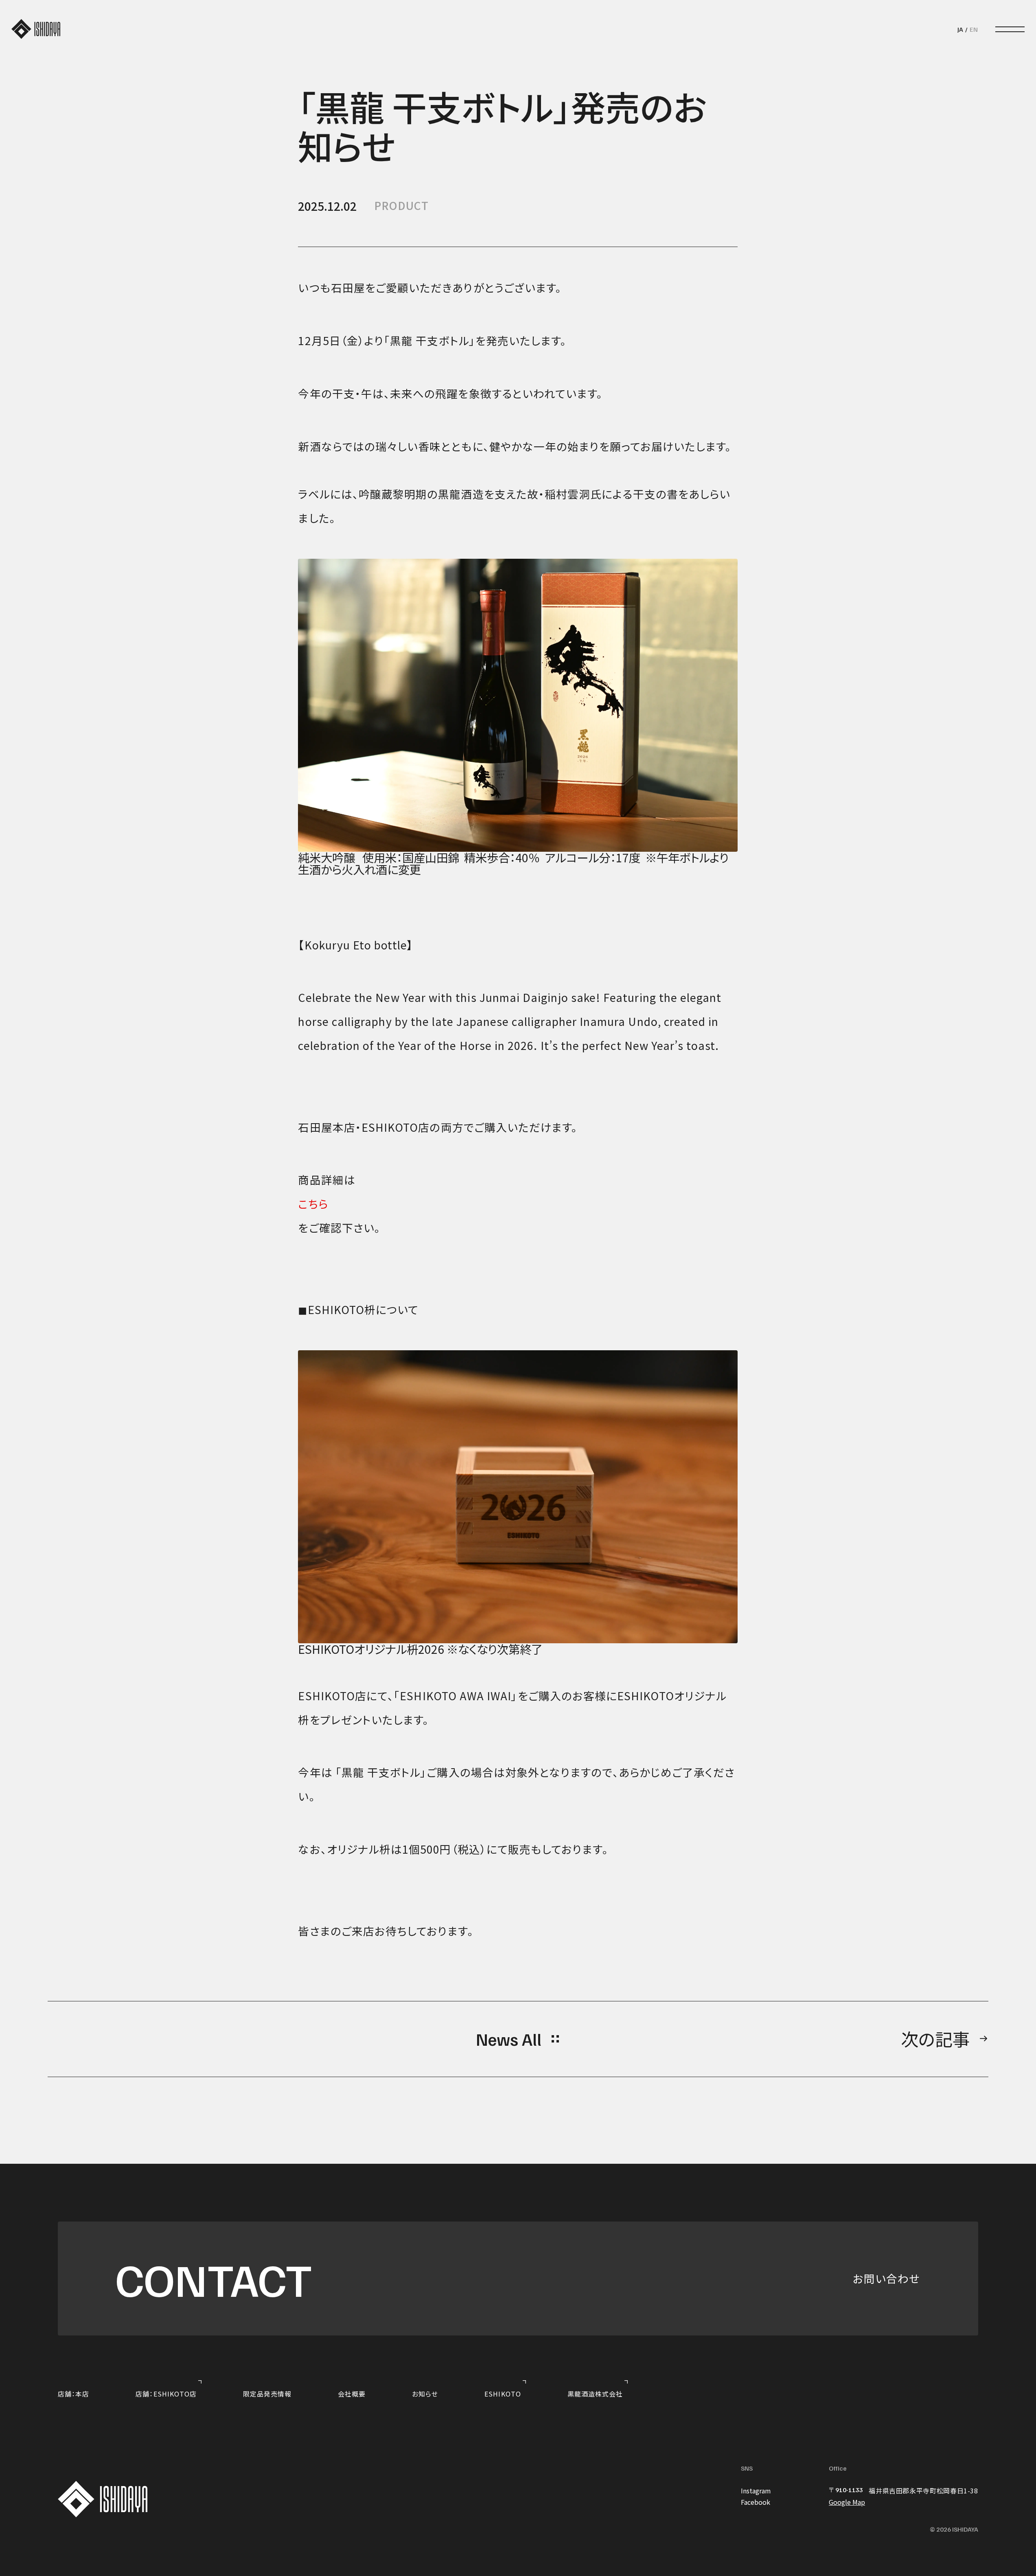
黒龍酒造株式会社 (595, 2394)
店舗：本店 (73, 2394)
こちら (313, 1204)
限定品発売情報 (267, 2394)
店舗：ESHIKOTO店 (166, 2394)
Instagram (756, 2491)
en (974, 29)
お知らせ (425, 2394)
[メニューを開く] (1010, 30)
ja (960, 29)
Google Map (847, 2502)
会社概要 (352, 2394)
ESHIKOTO (503, 2394)
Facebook (756, 2502)
